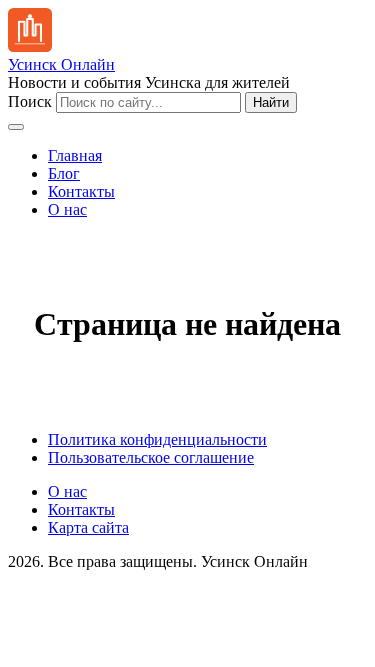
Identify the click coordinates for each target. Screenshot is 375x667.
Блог (64, 173)
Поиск (30, 101)
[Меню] (16, 127)
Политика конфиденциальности (157, 439)
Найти (271, 102)
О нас (67, 209)
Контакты (81, 191)
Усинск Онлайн (61, 64)
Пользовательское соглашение (151, 457)
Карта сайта (88, 527)
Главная (75, 155)
